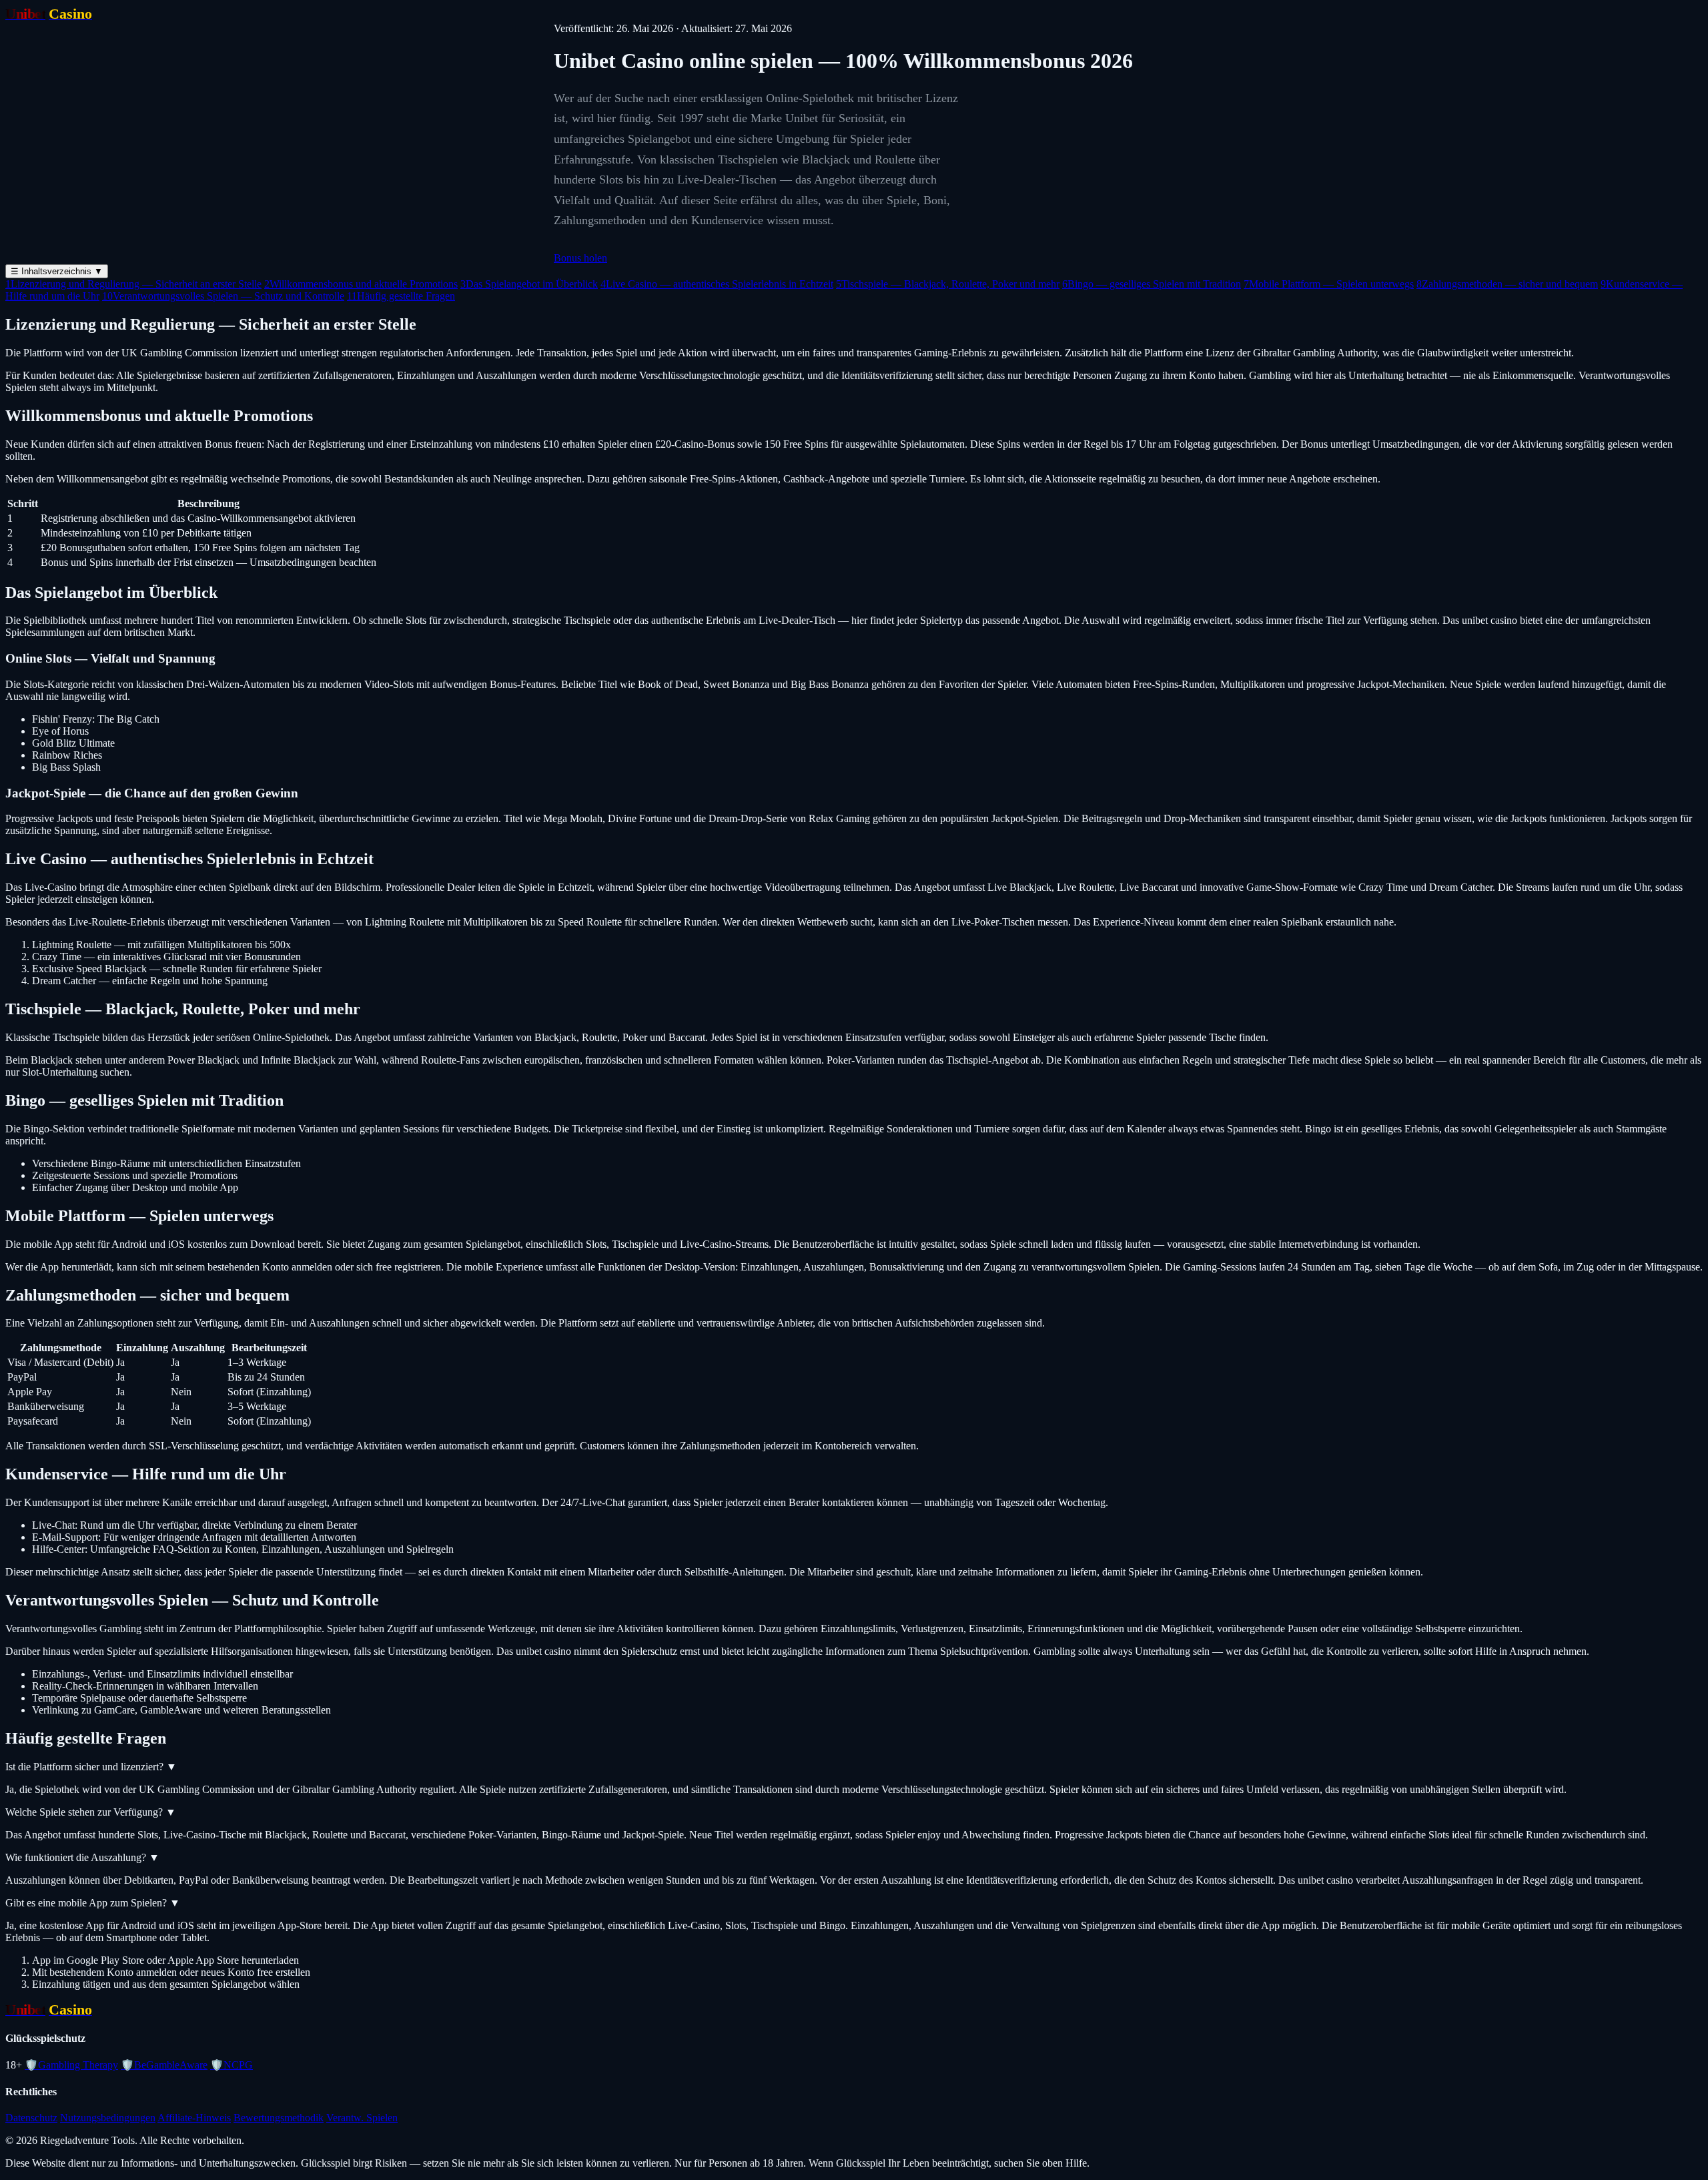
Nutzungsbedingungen (108, 2118)
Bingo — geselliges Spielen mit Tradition (1152, 284)
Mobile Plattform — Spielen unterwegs (1329, 284)
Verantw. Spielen (362, 2118)
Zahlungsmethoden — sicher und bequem (1507, 284)
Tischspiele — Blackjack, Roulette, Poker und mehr (948, 284)
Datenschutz (31, 2118)
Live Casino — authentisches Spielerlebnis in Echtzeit (717, 284)
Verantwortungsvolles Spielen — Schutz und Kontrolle (223, 296)
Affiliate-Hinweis (194, 2118)
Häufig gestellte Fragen (401, 296)
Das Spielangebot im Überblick (529, 284)
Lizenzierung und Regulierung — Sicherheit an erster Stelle (133, 284)
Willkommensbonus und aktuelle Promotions (361, 284)
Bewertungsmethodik (279, 2118)
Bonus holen (580, 258)
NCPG (232, 2065)
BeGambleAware (164, 2065)
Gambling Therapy (71, 2065)
